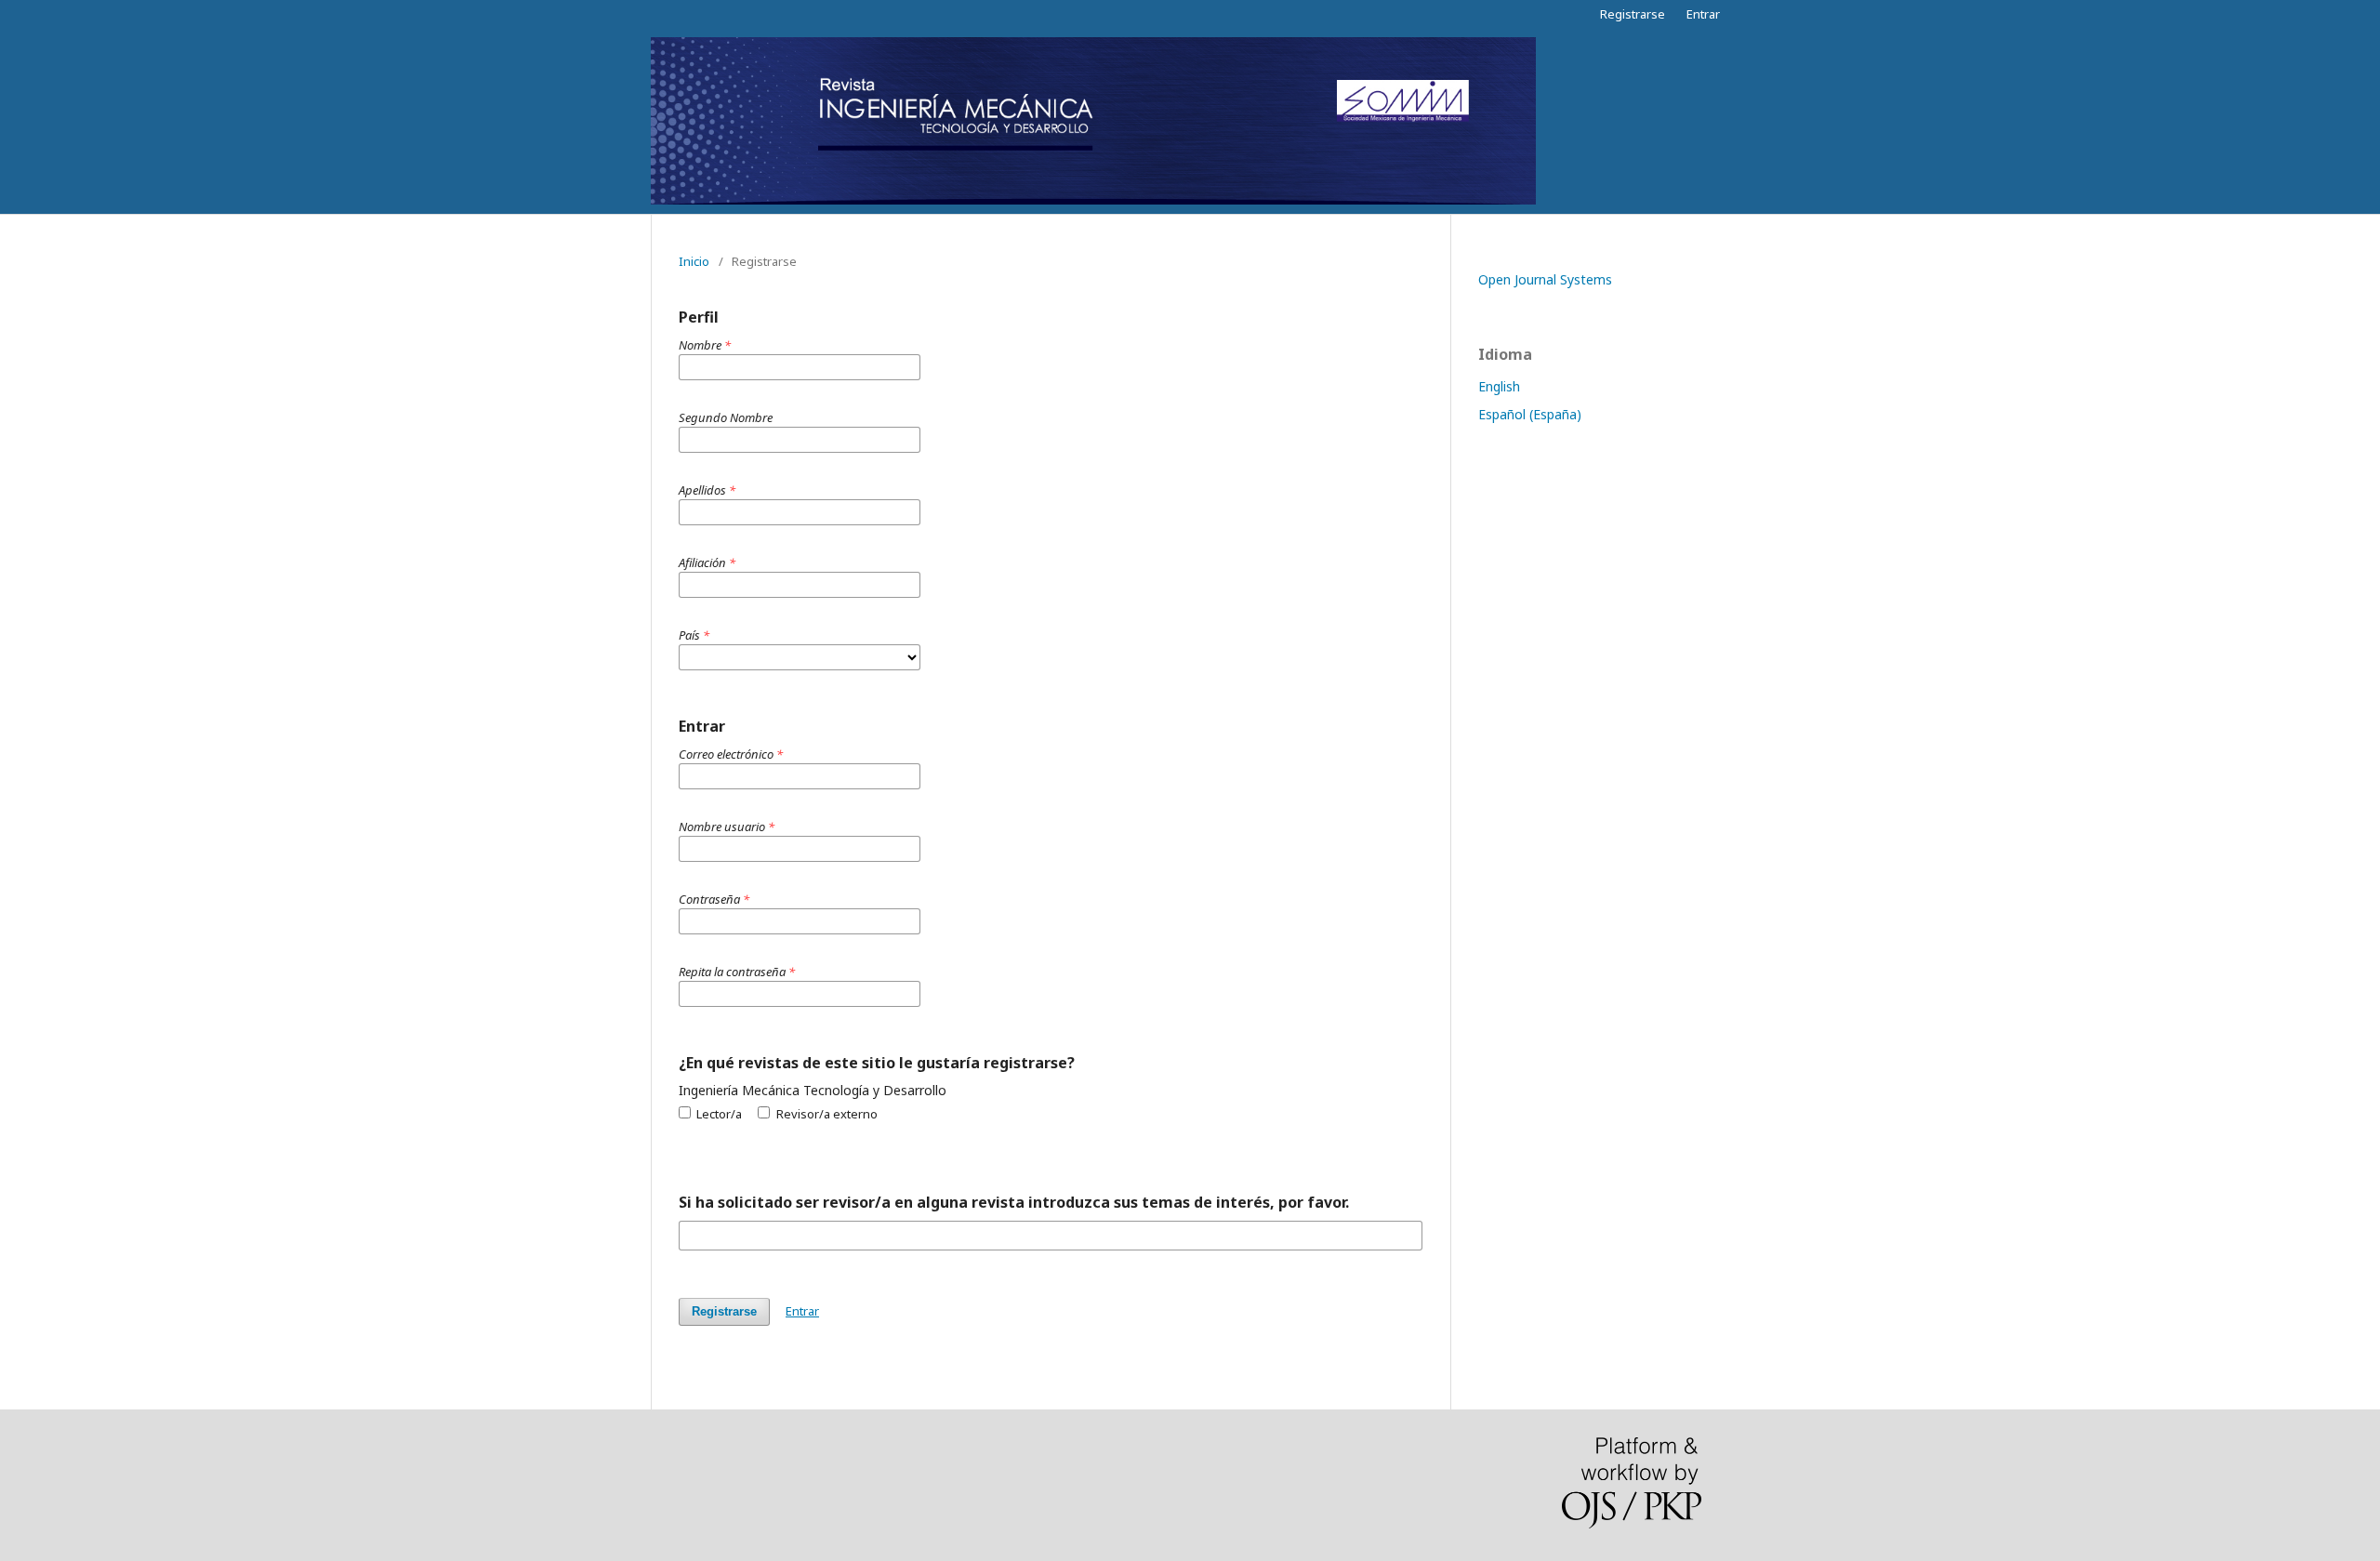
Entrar (1703, 14)
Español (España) (1530, 414)
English (1499, 386)
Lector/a (718, 1114)
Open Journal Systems (1545, 279)
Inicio (694, 261)
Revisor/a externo (825, 1114)
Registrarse (1633, 14)
